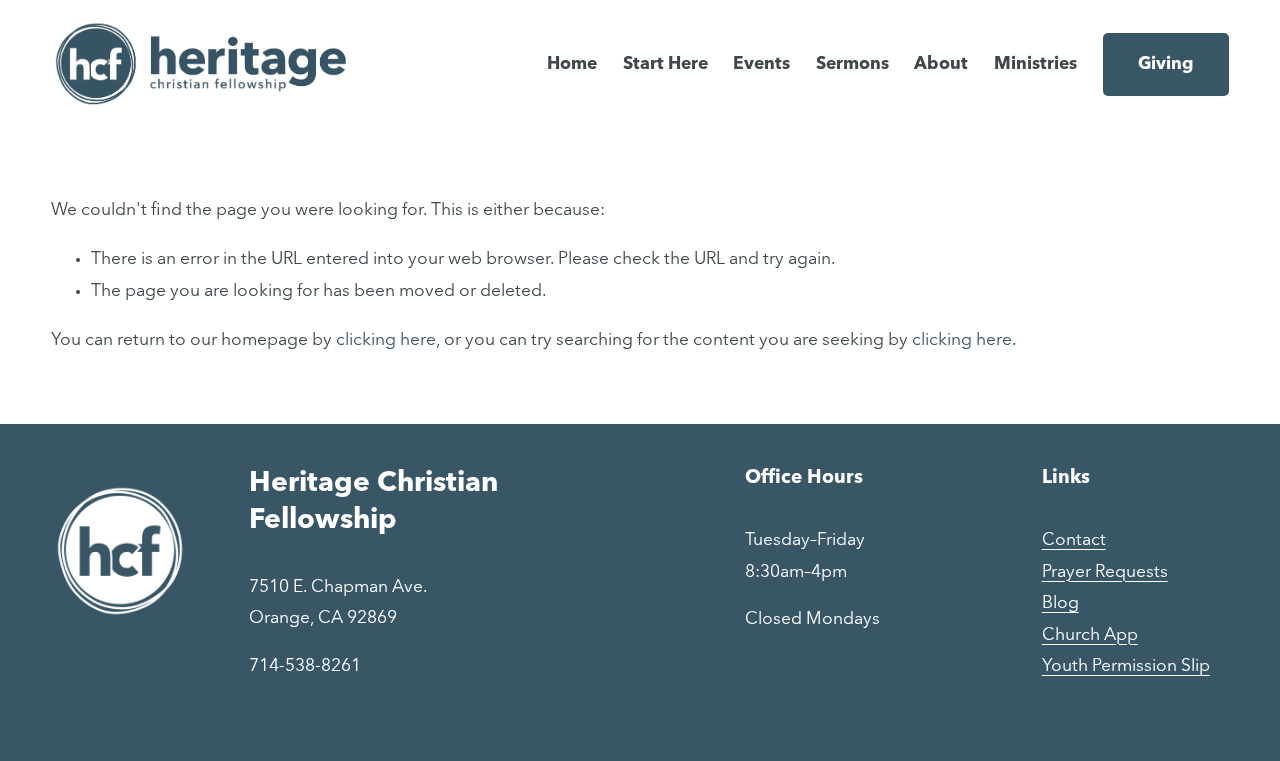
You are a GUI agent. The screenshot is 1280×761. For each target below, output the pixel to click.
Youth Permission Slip (1126, 666)
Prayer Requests (1105, 572)
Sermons (852, 64)
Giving (1166, 64)
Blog (1060, 603)
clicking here (386, 340)
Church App (1090, 635)
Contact (1074, 540)
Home (572, 64)
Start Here (665, 64)
